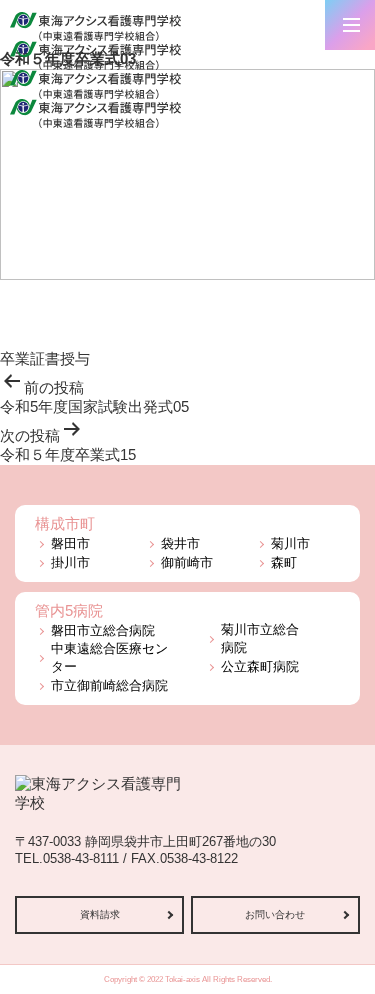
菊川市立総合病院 (260, 638)
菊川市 (290, 543)
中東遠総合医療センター (109, 657)
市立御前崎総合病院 (109, 685)
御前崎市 (187, 562)
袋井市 (180, 543)
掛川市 (70, 562)
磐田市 (70, 543)
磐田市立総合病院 (103, 630)
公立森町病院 (260, 666)
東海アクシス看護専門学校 (95, 113)
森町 (284, 562)
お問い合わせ (275, 914)
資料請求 (100, 914)
